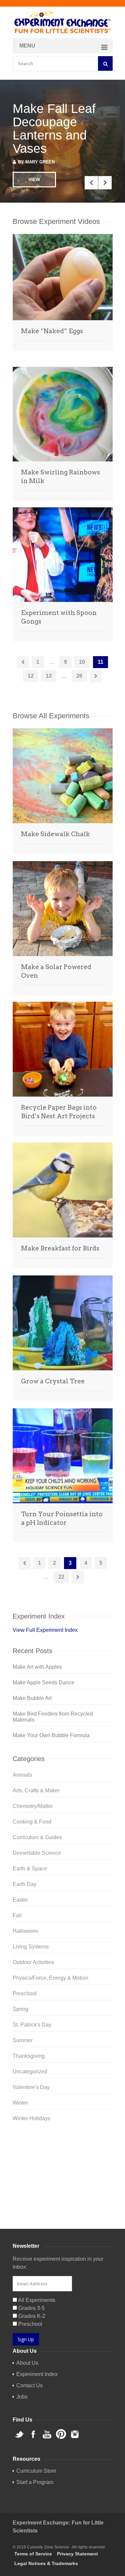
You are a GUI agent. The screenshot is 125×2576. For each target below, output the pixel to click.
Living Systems (31, 1947)
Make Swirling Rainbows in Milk (60, 477)
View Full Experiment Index (45, 1630)
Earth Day (24, 1884)
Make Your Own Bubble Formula (51, 1735)
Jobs (22, 2397)
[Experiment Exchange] (63, 23)
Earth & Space (30, 1869)
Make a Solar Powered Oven (56, 971)
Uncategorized (30, 2072)
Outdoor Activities (33, 1962)
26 (79, 676)
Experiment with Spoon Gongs (59, 617)
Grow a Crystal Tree (53, 1381)
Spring (20, 2009)
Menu (27, 46)
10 (82, 662)
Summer (23, 2040)
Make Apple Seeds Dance (43, 1683)
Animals (22, 1775)
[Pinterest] (63, 2174)
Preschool (25, 1993)
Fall (17, 1915)
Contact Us (29, 2385)
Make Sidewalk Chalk (55, 834)
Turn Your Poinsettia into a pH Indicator (62, 1518)
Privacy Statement (77, 2554)
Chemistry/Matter (33, 1806)
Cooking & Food (32, 1822)
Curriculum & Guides (37, 1837)
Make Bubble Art (32, 1698)
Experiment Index (37, 2374)
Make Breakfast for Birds (60, 1248)
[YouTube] (63, 2163)
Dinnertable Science (37, 1853)
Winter (20, 2103)
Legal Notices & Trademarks (46, 2563)
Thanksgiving (29, 2056)
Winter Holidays (31, 2118)
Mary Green (40, 162)
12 (31, 676)
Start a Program (35, 2482)
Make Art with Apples (37, 1667)
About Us (27, 2363)
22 (61, 1577)
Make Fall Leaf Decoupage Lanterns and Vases (54, 129)
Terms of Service (33, 2554)
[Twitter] (63, 2142)
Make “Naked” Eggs (52, 331)
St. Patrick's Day (32, 2025)
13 (49, 676)
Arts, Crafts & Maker (36, 1790)
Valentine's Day (31, 2087)
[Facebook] (63, 2152)
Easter (20, 1900)
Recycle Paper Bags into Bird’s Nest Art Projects (59, 1112)
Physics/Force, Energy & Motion (50, 1978)
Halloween (25, 1931)
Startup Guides (74, 2201)
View (34, 179)
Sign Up (26, 2339)
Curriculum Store (33, 2201)
